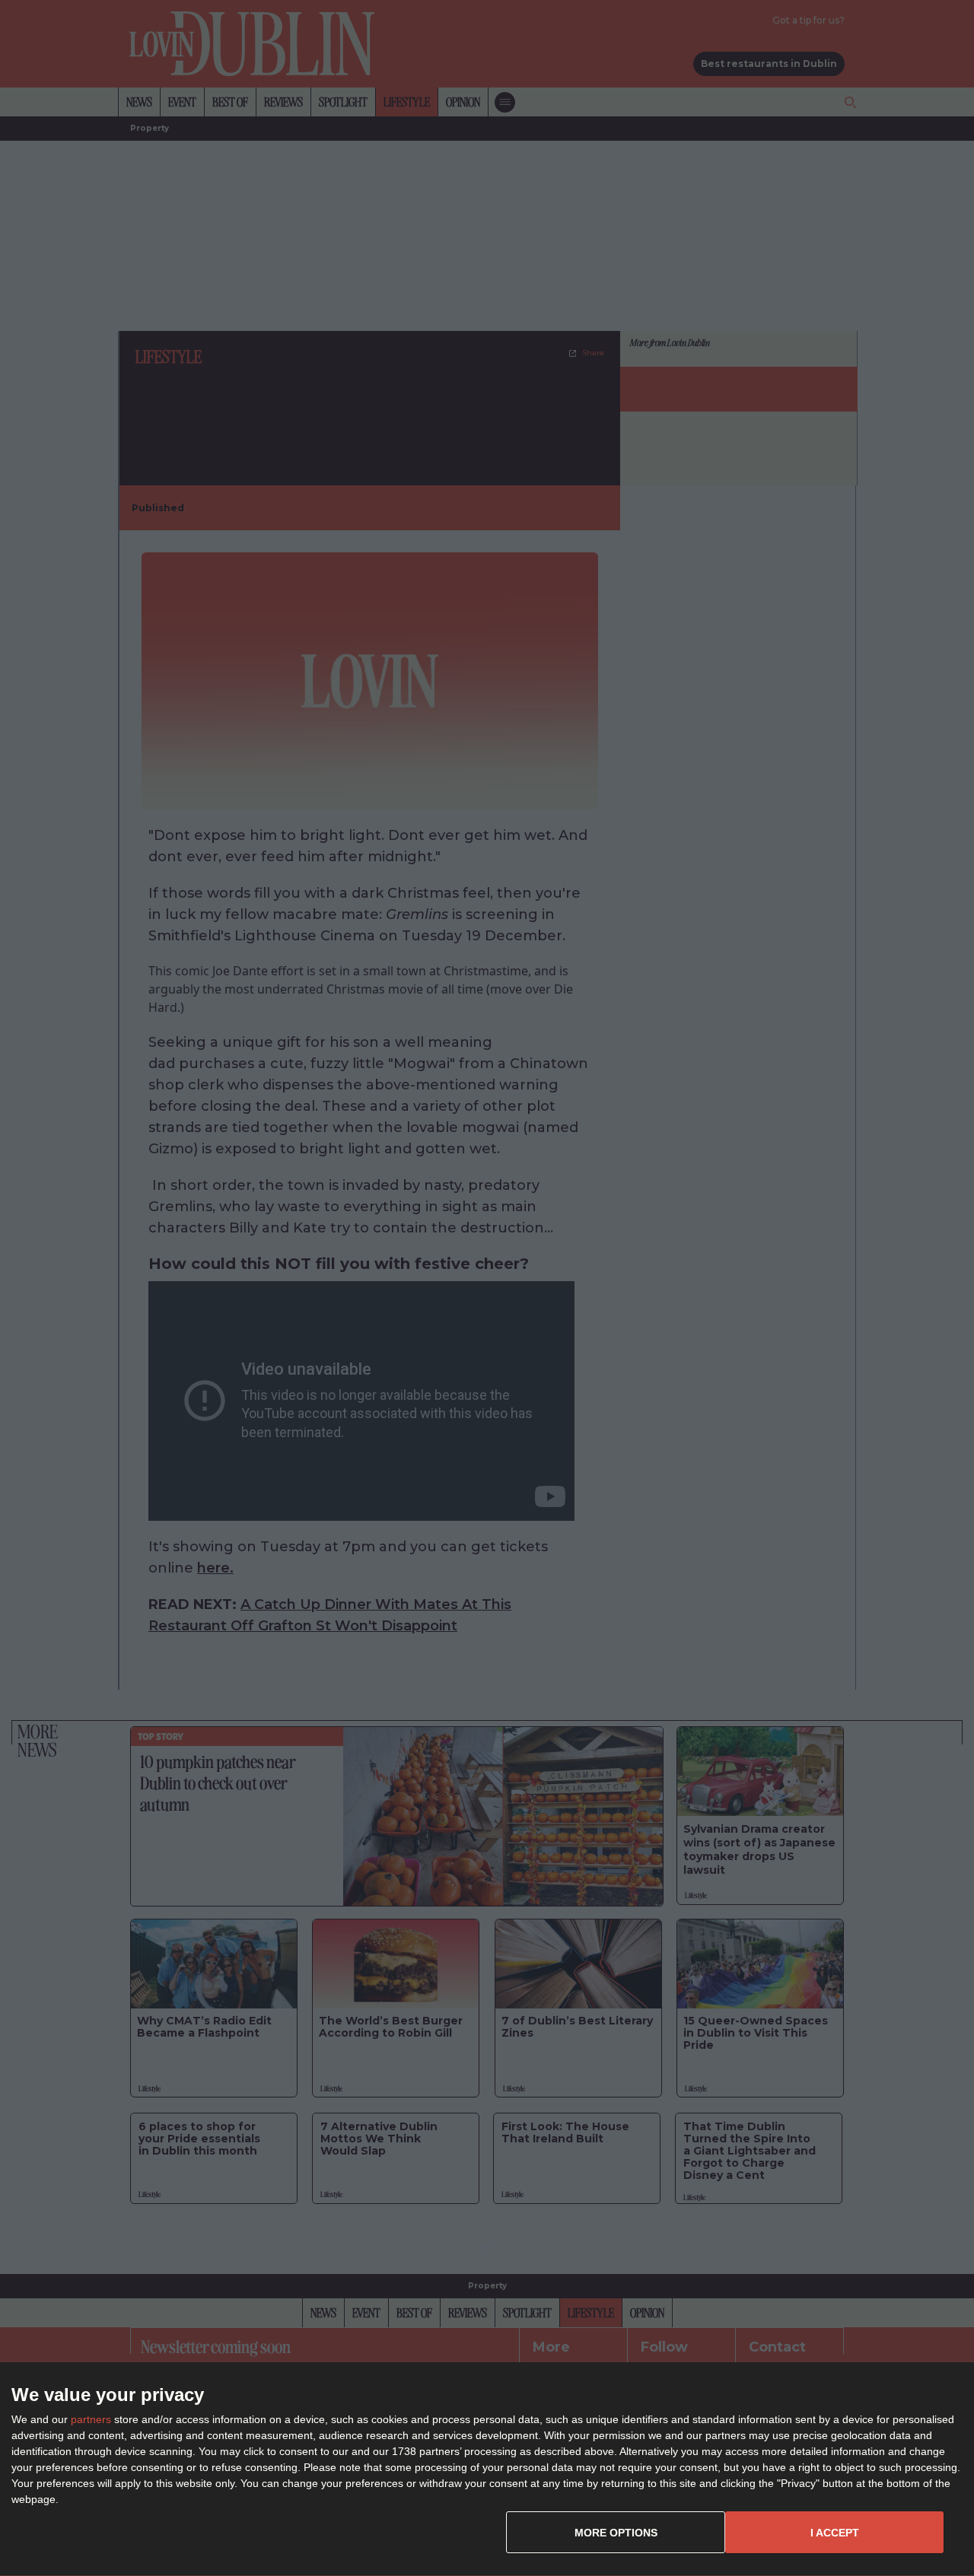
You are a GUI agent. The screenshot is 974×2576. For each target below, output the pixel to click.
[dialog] (487, 2469)
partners (91, 2419)
